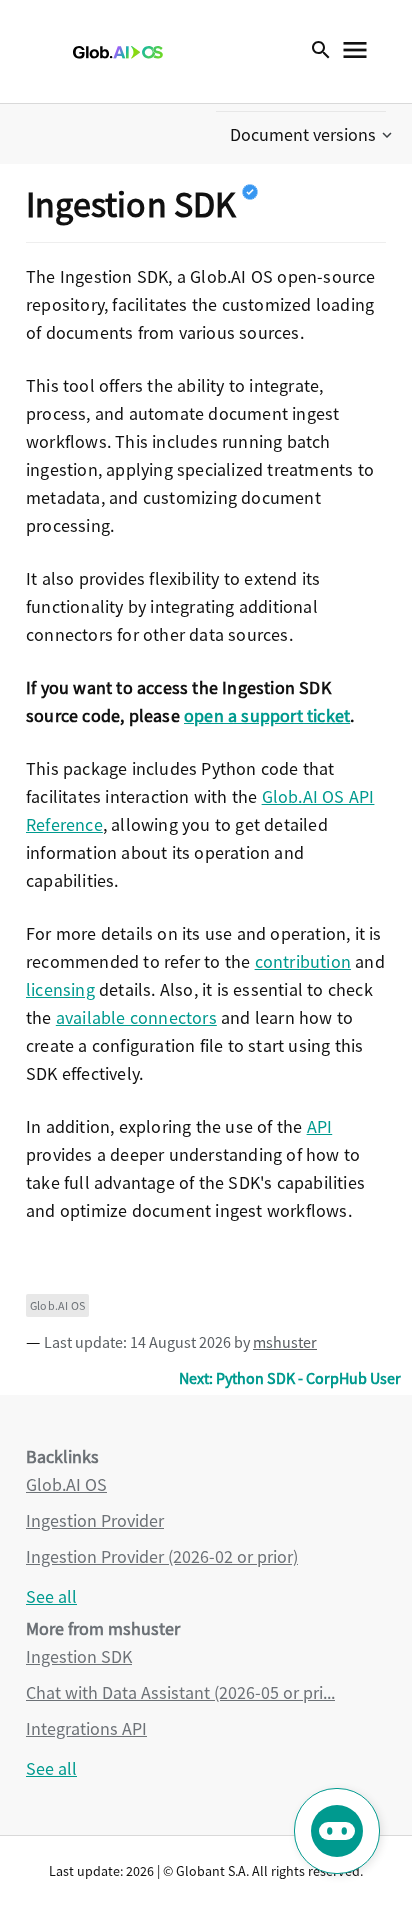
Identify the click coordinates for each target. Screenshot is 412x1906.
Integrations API (86, 1728)
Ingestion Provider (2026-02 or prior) (162, 1556)
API (320, 1126)
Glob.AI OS (57, 1305)
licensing (60, 989)
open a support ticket (267, 715)
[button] (313, 135)
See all (51, 1596)
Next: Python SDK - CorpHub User (290, 1378)
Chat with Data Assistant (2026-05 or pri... (180, 1692)
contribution (303, 961)
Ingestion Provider (95, 1520)
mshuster (285, 1342)
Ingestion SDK (79, 1656)
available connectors (136, 1017)
